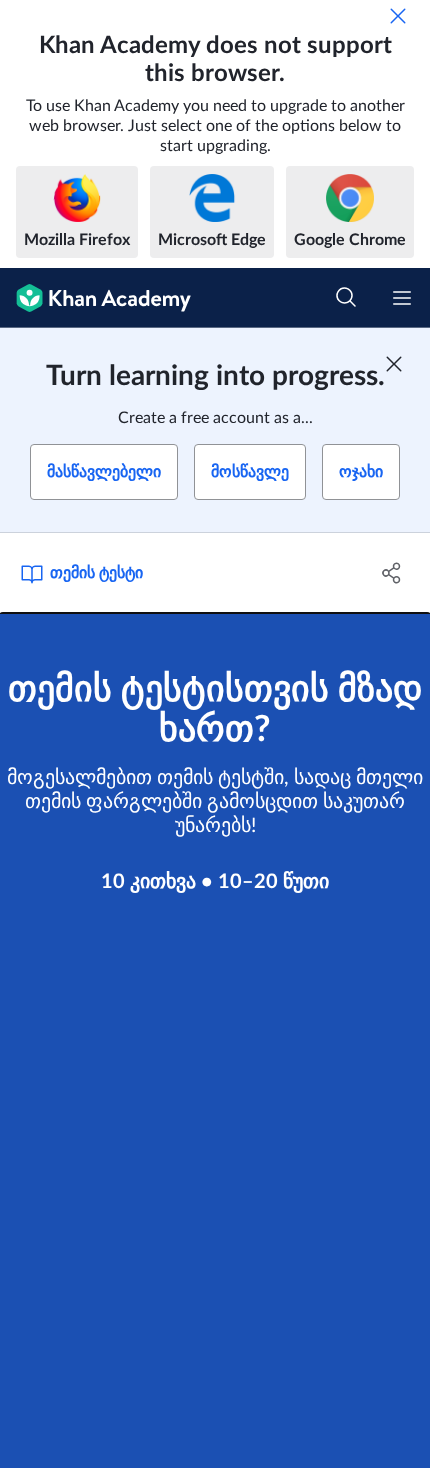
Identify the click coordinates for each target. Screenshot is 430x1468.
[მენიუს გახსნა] (402, 298)
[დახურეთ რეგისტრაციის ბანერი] (394, 364)
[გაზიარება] (392, 573)
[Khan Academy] (95, 298)
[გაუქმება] (398, 16)
